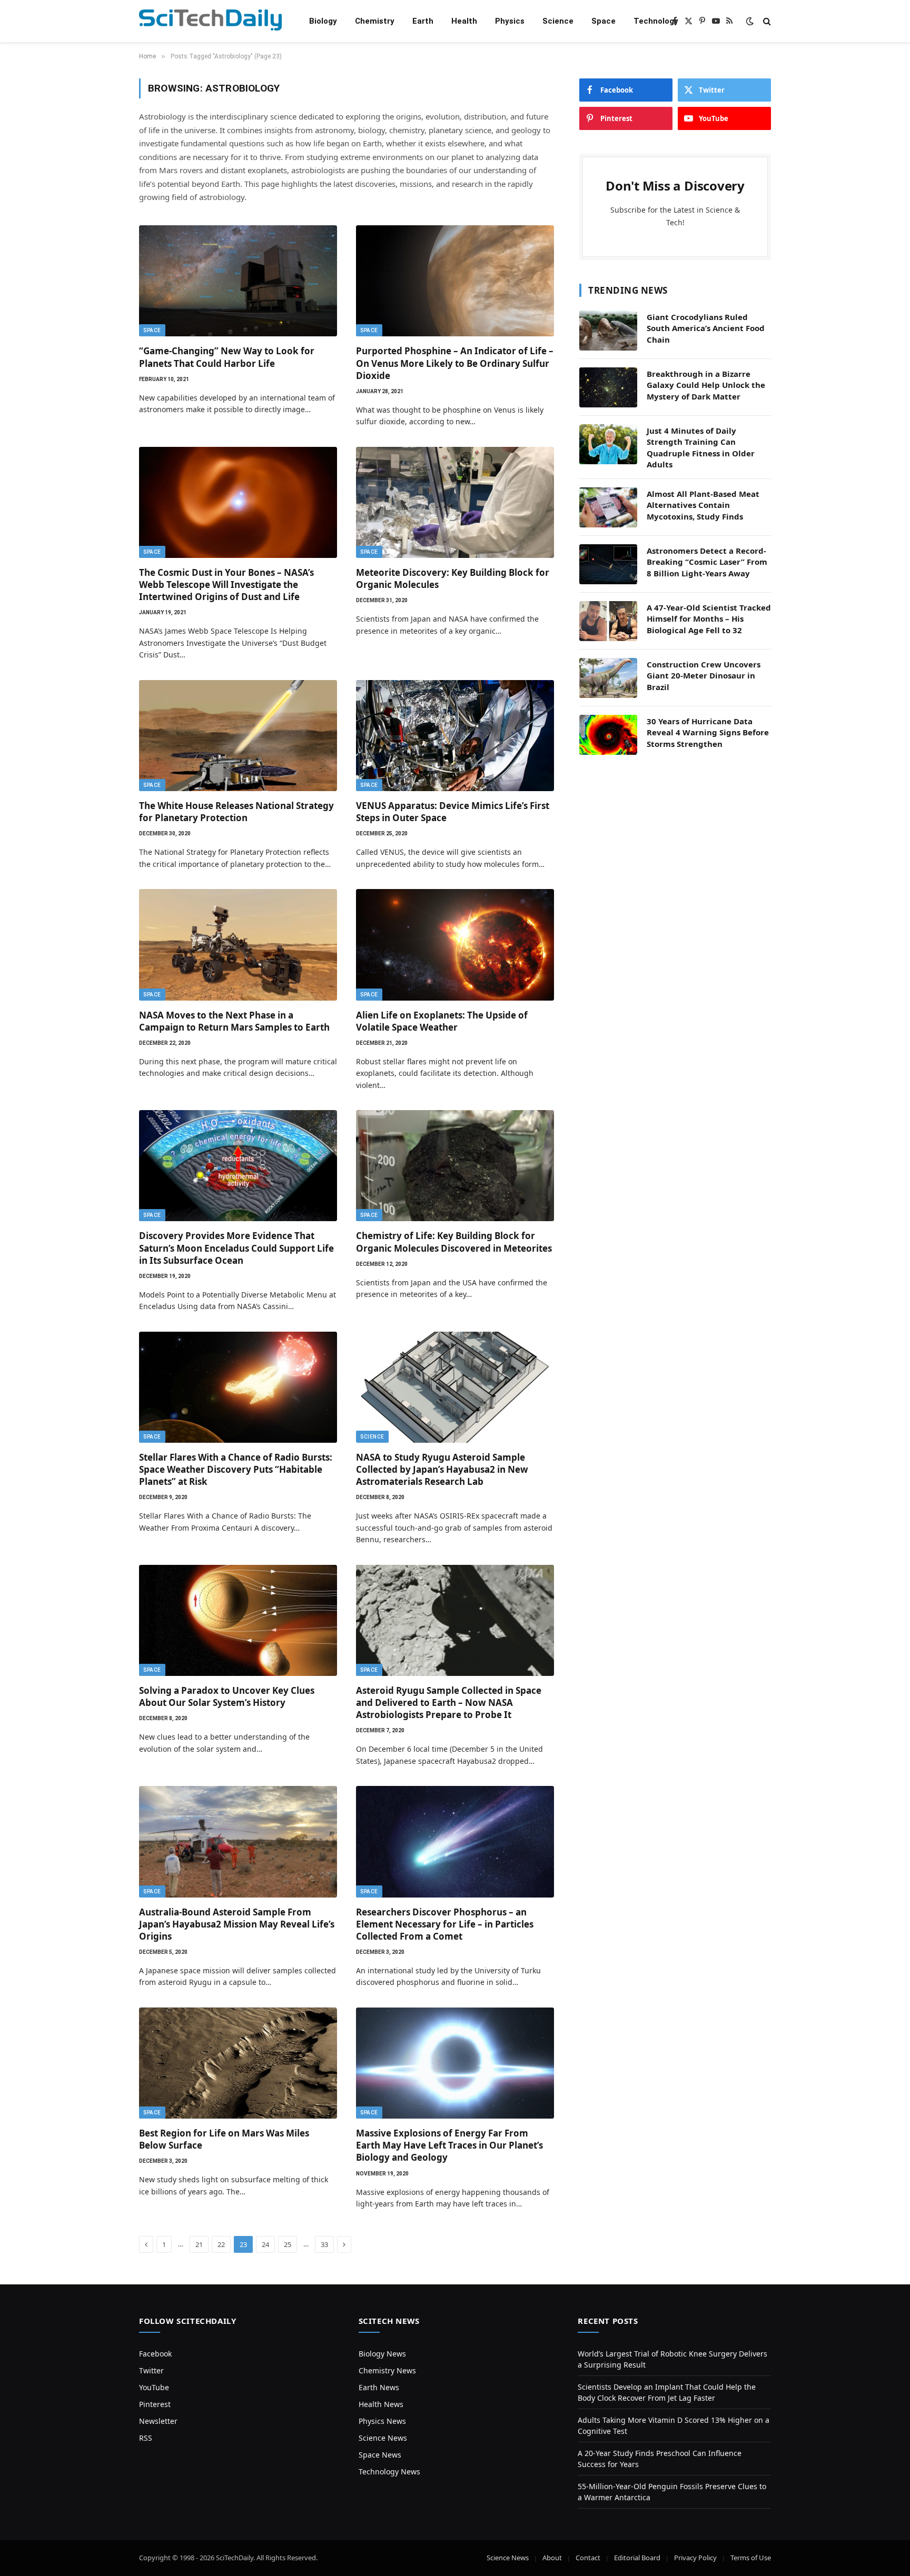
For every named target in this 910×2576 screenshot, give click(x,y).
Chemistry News (387, 2370)
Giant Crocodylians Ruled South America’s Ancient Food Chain (706, 328)
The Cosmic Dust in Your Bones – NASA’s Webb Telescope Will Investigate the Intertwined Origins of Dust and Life (226, 585)
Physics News (382, 2421)
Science (558, 21)
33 (324, 2244)
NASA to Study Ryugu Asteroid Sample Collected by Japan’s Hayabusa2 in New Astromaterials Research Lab (442, 1469)
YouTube (154, 2387)
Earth (423, 21)
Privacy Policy (695, 2558)
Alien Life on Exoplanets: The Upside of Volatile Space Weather (442, 1021)
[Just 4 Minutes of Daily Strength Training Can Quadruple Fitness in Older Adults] (608, 444)
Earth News (379, 2387)
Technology (656, 21)
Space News (380, 2455)
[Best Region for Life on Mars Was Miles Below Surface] (238, 2063)
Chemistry (375, 21)
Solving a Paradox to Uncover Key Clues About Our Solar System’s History (227, 1696)
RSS (146, 2438)
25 (288, 2244)
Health (464, 21)
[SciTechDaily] (210, 21)
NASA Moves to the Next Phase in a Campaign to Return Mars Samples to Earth (234, 1021)
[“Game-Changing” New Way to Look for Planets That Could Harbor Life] (238, 281)
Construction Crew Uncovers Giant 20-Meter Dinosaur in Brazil (704, 676)
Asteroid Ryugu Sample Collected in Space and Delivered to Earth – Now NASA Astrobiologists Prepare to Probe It (449, 1703)
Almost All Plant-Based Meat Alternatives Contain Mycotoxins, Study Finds (703, 505)
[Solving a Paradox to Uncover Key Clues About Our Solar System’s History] (238, 1621)
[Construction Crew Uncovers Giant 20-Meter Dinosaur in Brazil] (608, 678)
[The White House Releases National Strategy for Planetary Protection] (238, 736)
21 (199, 2244)
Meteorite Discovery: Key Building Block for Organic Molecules (453, 578)
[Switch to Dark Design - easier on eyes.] (750, 21)
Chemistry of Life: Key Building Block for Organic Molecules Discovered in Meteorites (454, 1242)
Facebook (155, 2354)
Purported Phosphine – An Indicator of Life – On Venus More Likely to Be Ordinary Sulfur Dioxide (455, 363)
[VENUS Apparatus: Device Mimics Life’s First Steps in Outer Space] (455, 736)
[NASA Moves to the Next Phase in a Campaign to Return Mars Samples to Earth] (238, 945)
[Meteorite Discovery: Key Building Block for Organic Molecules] (455, 503)
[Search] (766, 21)
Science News (383, 2438)
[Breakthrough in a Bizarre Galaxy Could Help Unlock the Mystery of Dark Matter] (608, 387)
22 (221, 2244)
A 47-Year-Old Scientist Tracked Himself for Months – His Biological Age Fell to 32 (709, 619)
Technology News (389, 2472)
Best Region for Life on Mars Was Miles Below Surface (224, 2139)
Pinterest (155, 2404)
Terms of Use (751, 2558)
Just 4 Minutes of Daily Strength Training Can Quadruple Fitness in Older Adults (701, 447)
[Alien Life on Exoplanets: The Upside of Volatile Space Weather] (455, 945)
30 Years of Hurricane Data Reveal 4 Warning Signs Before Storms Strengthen (708, 732)
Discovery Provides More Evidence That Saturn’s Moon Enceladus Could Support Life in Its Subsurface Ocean (236, 1248)
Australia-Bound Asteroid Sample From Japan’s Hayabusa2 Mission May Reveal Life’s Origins (237, 1924)
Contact (588, 2558)
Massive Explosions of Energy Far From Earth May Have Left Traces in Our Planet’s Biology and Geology (449, 2145)
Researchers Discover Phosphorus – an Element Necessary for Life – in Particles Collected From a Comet (445, 1924)
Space (604, 21)
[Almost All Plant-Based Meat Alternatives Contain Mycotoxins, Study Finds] (608, 507)
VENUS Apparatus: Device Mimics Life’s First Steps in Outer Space (453, 812)
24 (265, 2244)
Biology (323, 21)
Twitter (151, 2370)
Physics (510, 21)
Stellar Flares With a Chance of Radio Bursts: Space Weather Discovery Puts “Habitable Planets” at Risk (236, 1469)
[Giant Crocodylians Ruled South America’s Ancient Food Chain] (608, 331)
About (552, 2558)
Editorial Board (637, 2558)
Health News (381, 2404)
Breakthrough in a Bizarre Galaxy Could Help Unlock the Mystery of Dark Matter (706, 385)
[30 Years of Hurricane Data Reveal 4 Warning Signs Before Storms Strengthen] (608, 735)
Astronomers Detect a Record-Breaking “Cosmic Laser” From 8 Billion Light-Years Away (707, 562)
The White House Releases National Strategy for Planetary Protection (236, 812)
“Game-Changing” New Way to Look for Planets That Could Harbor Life (227, 357)
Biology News (382, 2354)
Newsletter (158, 2421)
